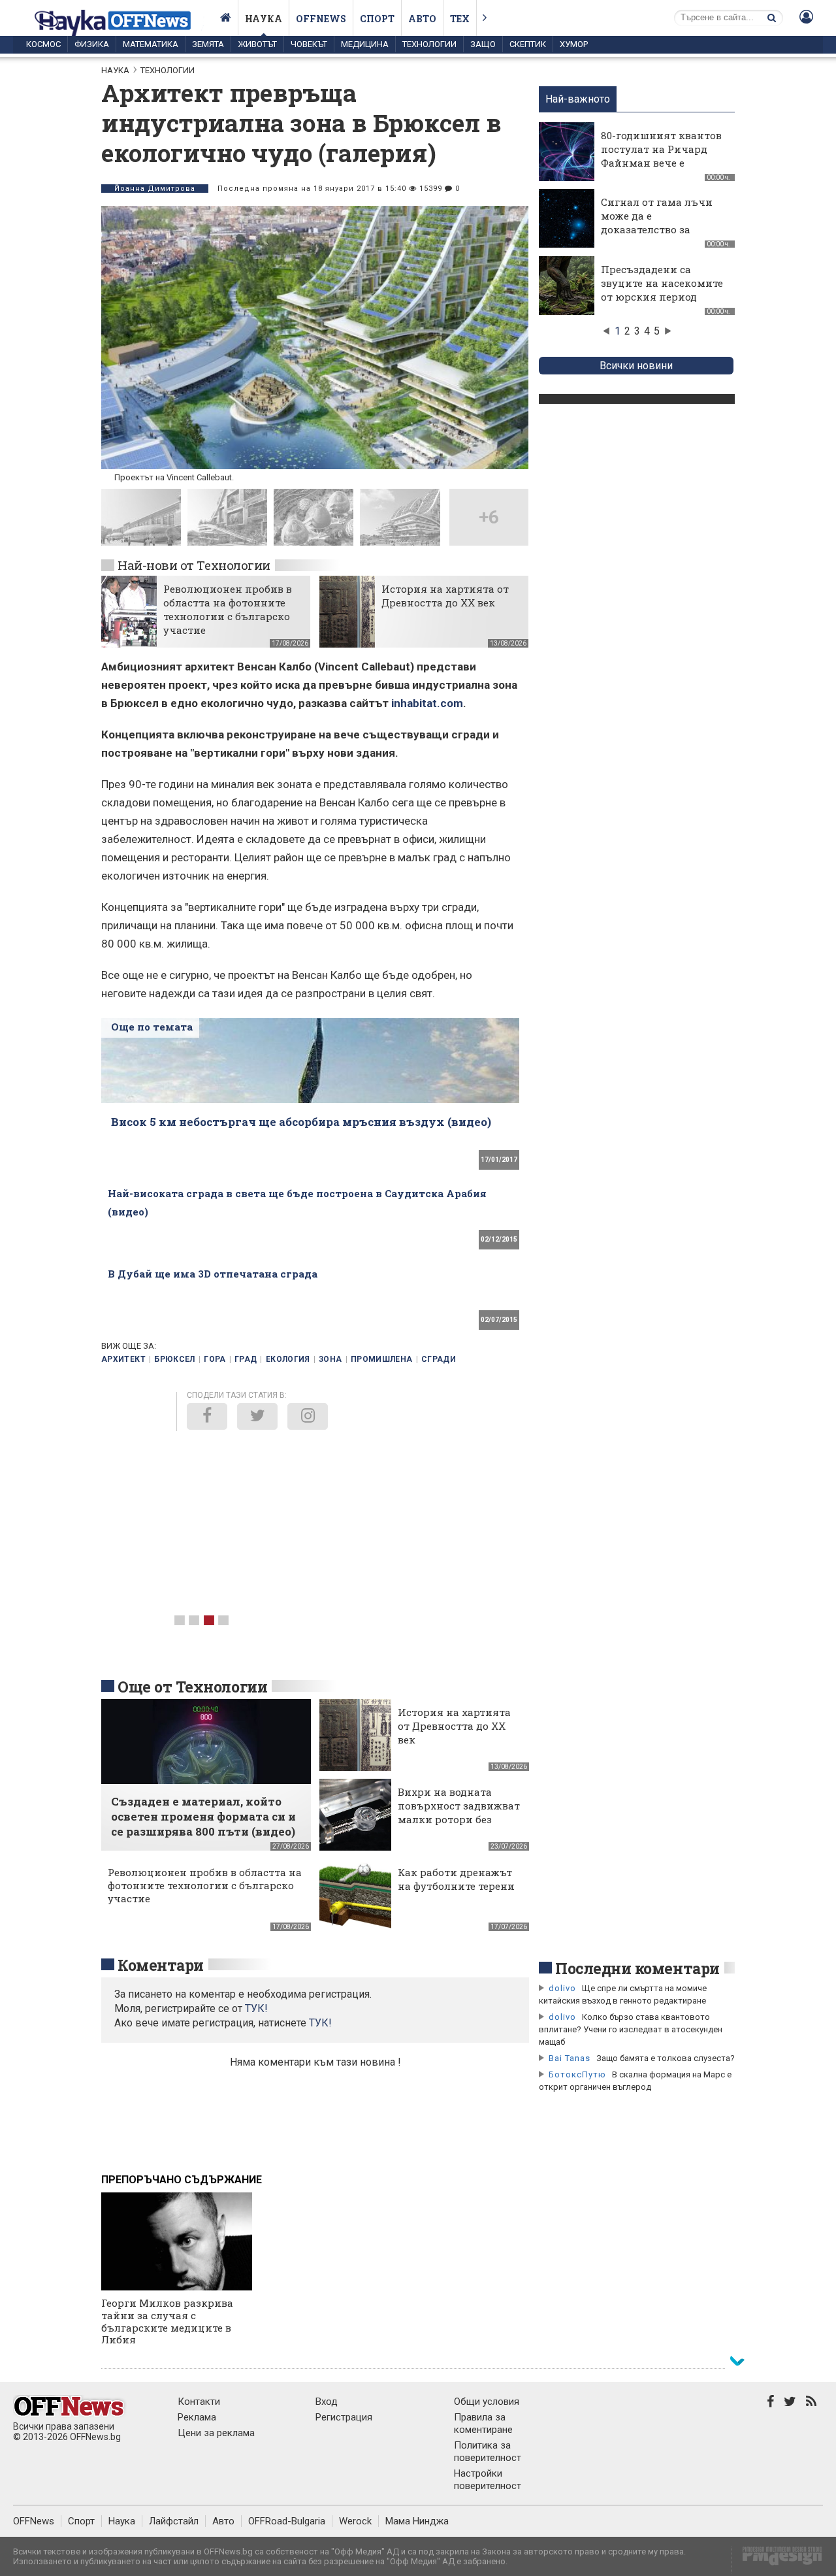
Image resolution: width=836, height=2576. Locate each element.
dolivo (562, 1988)
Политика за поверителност (488, 2452)
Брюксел (175, 1359)
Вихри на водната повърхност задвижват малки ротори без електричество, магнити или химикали (459, 1826)
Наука (264, 19)
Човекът (309, 44)
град (246, 1359)
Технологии (429, 44)
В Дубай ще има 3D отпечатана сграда (213, 1274)
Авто (422, 19)
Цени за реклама (216, 2433)
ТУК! (320, 2023)
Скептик (528, 44)
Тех (460, 19)
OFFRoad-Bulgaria (287, 2521)
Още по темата (152, 1027)
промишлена (382, 1359)
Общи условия (487, 2402)
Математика (151, 44)
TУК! (256, 2008)
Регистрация (344, 2417)
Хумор (574, 44)
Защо (483, 44)
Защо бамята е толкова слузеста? (666, 2058)
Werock (355, 2521)
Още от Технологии (192, 1687)
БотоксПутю (577, 2074)
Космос (43, 44)
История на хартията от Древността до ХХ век (445, 596)
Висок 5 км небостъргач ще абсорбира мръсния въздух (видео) (301, 1122)
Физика (92, 44)
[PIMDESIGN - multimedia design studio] (777, 2560)
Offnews (321, 19)
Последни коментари (637, 1968)
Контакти (199, 2402)
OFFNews (34, 2521)
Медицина (365, 44)
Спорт (377, 19)
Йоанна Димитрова (155, 189)
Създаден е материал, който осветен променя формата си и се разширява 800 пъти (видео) (203, 1816)
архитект (123, 1359)
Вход (327, 2402)
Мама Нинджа (417, 2521)
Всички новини (636, 366)
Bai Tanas (570, 2058)
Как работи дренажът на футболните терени (456, 1879)
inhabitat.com (427, 703)
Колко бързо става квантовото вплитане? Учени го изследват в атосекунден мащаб (631, 2029)
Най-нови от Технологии (194, 565)
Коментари (161, 1965)
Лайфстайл (174, 2521)
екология (288, 1359)
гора (215, 1359)
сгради (439, 1359)
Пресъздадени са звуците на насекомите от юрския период (662, 283)
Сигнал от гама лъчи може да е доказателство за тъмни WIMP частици (659, 223)
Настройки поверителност (488, 2480)
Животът (257, 44)
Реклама (197, 2417)
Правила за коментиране (483, 2423)
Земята (208, 44)
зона (330, 1359)
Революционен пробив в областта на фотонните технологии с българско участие (228, 609)
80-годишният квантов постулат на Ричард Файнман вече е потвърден (661, 156)
